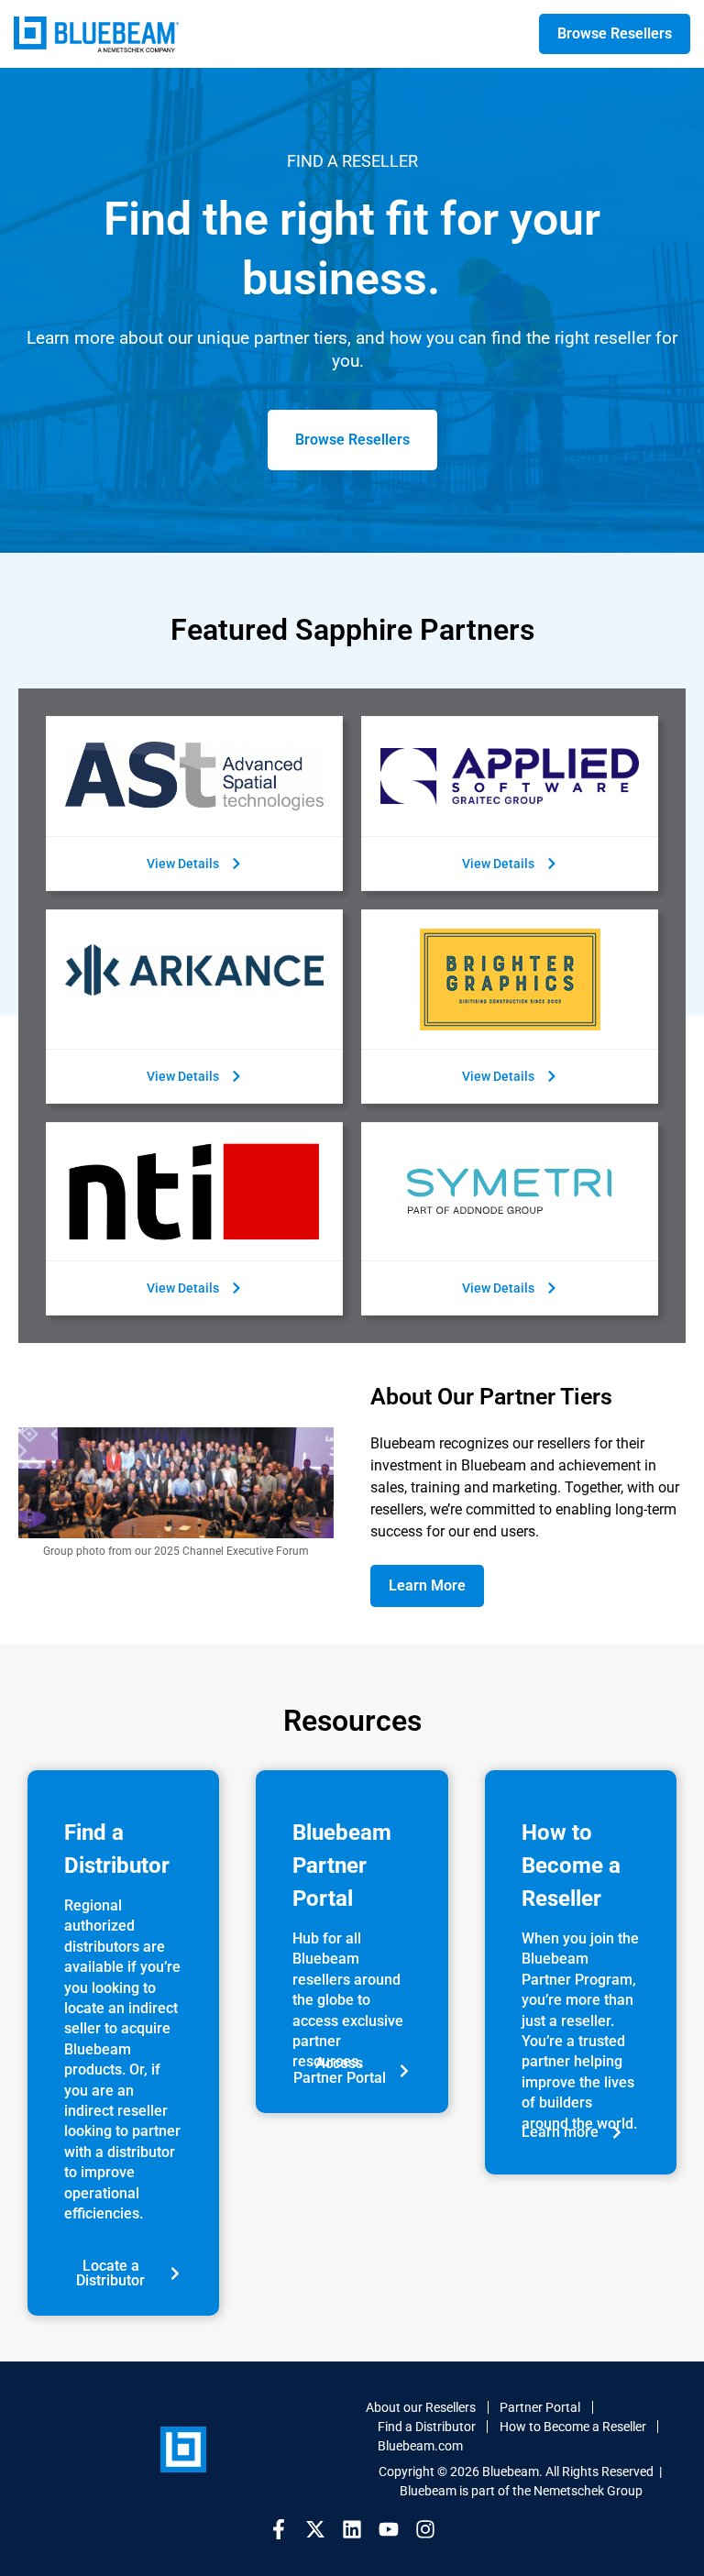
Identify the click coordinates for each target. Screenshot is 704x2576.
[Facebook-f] (279, 2529)
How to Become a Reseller (573, 2427)
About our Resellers (421, 2407)
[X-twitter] (315, 2529)
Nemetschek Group (588, 2491)
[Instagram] (425, 2529)
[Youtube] (389, 2529)
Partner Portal (540, 2407)
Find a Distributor (427, 2427)
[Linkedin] (352, 2529)
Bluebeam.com (420, 2446)
